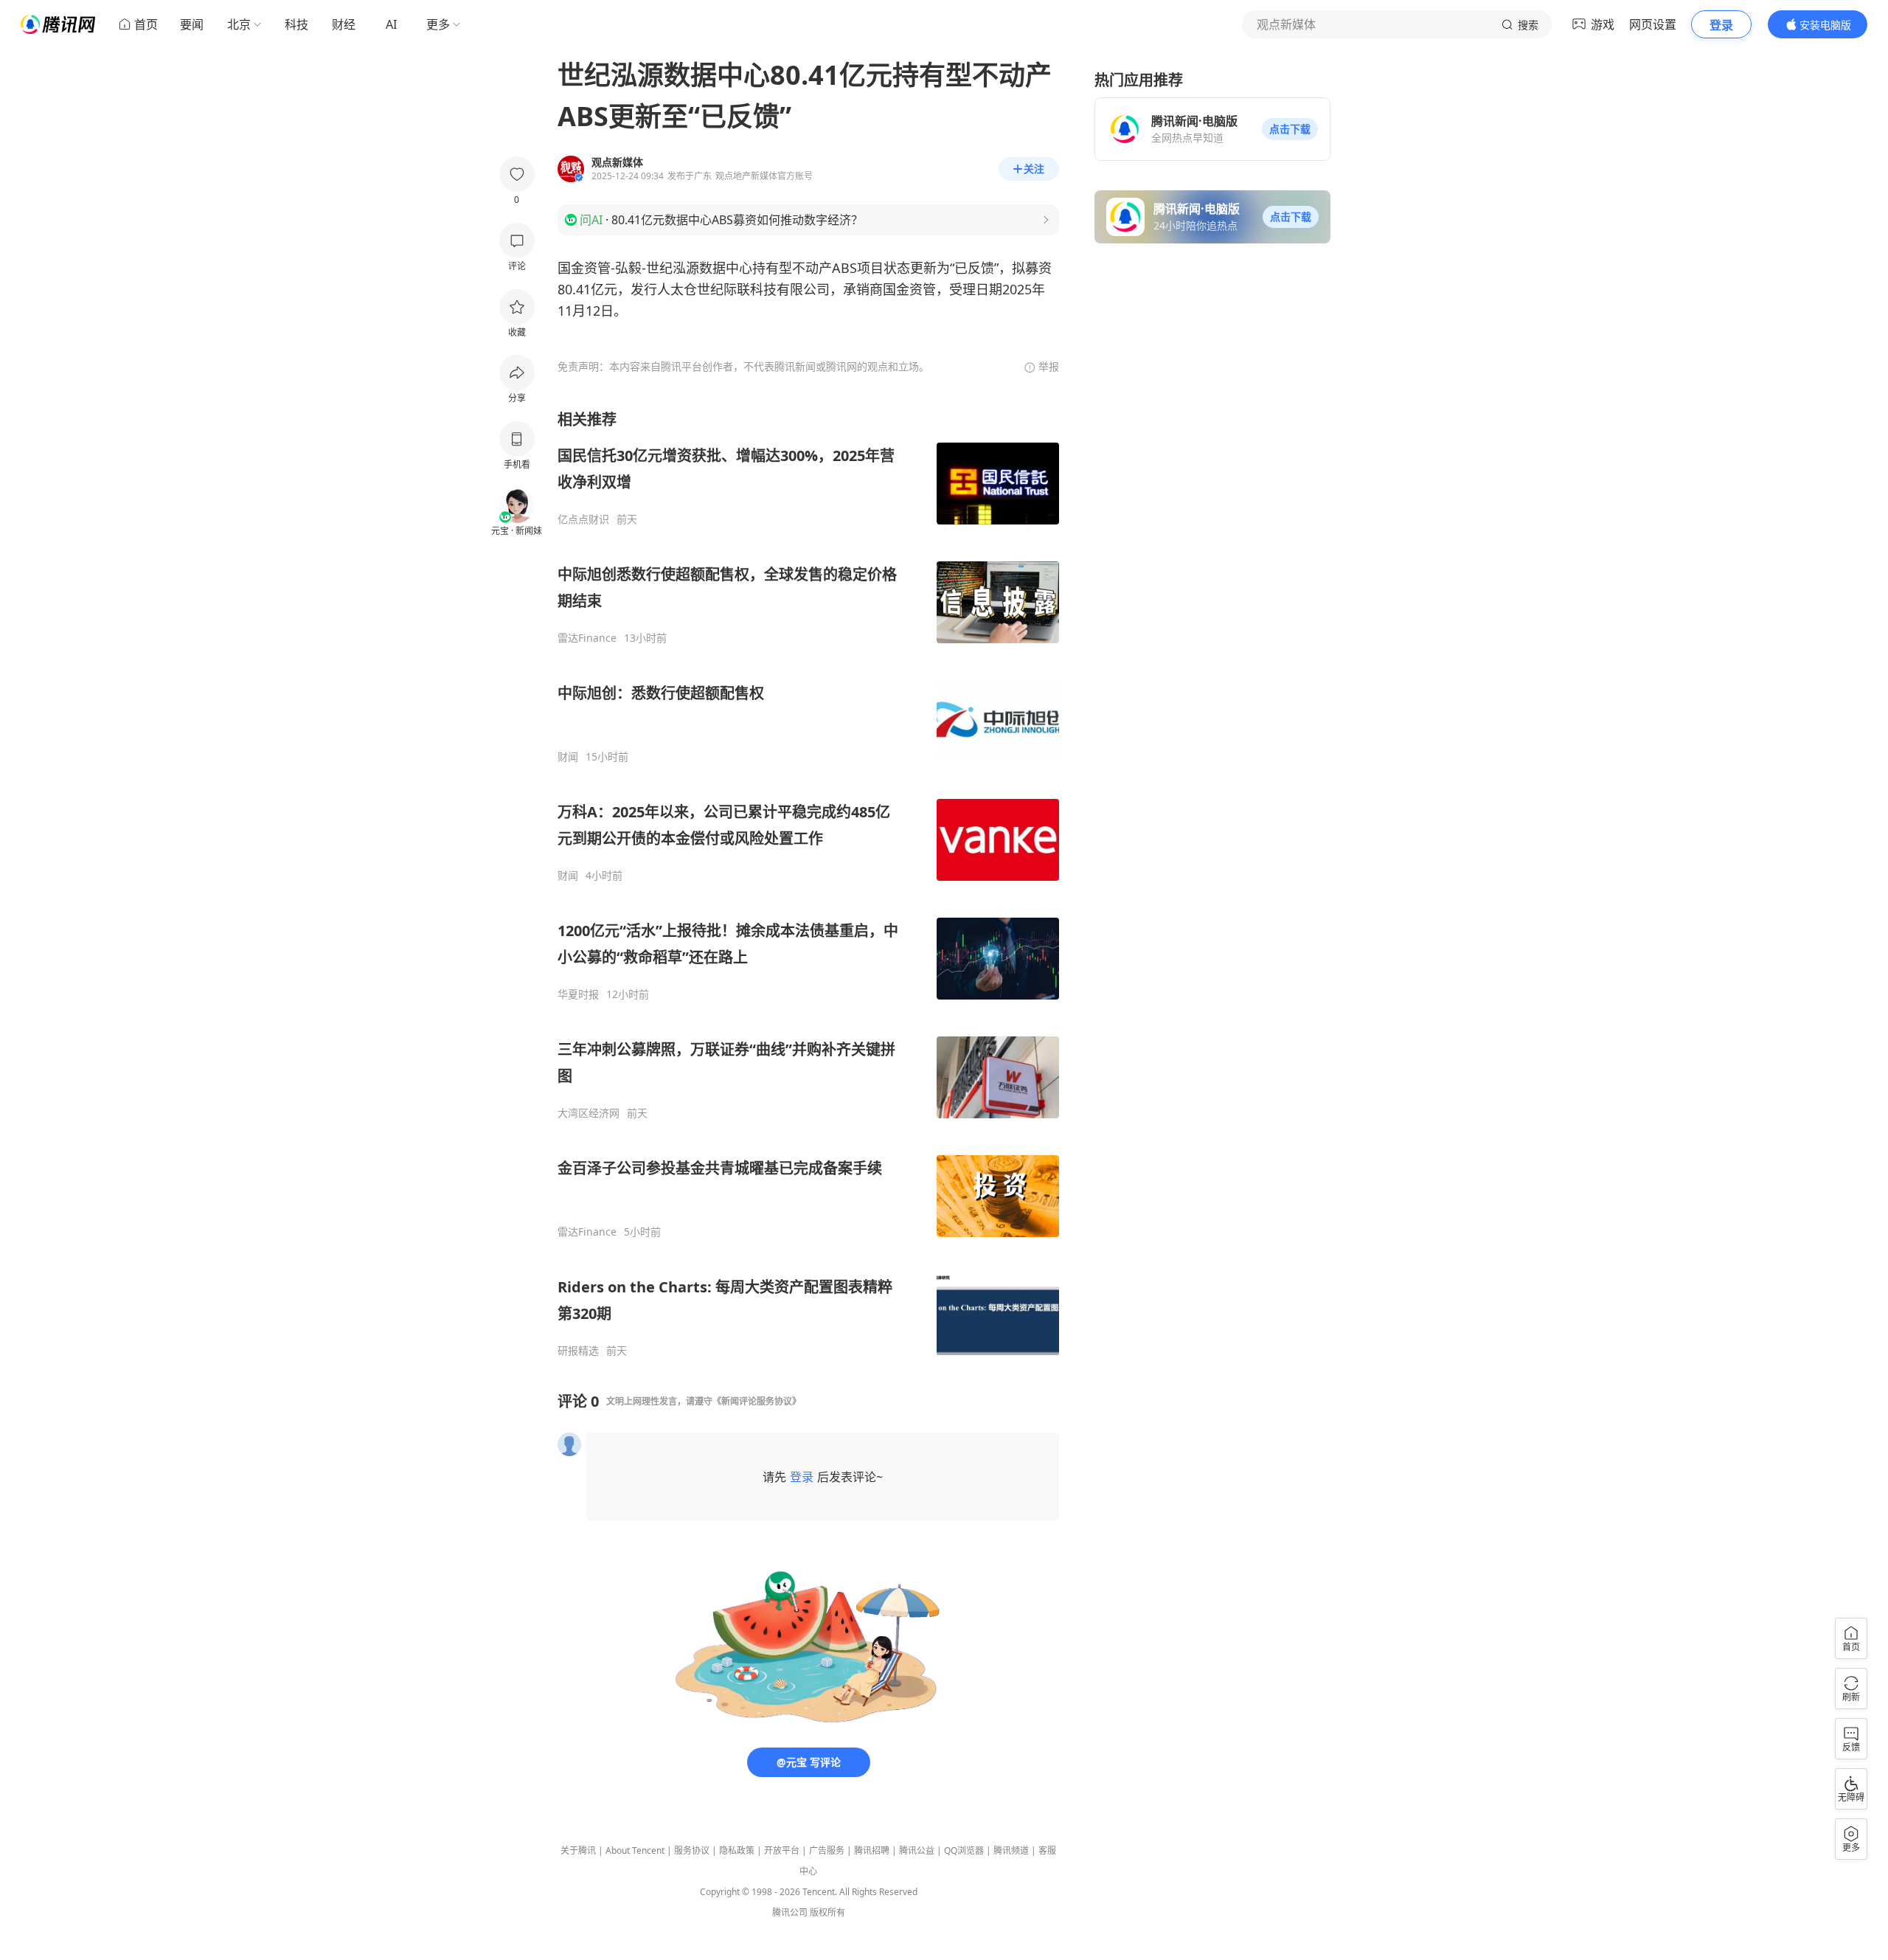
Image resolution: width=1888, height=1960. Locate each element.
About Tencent (635, 1850)
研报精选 (578, 1351)
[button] (1290, 129)
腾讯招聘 (872, 1850)
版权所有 (827, 1912)
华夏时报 (578, 994)
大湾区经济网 (589, 1113)
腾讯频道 (1011, 1850)
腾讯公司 (790, 1912)
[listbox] (808, 883)
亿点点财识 (583, 519)
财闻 (568, 757)
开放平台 (782, 1850)
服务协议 (692, 1850)
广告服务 (827, 1850)
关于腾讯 (578, 1850)
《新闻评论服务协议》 (757, 1401)
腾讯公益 (917, 1850)
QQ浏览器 (964, 1850)
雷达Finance (587, 638)
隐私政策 (737, 1850)
